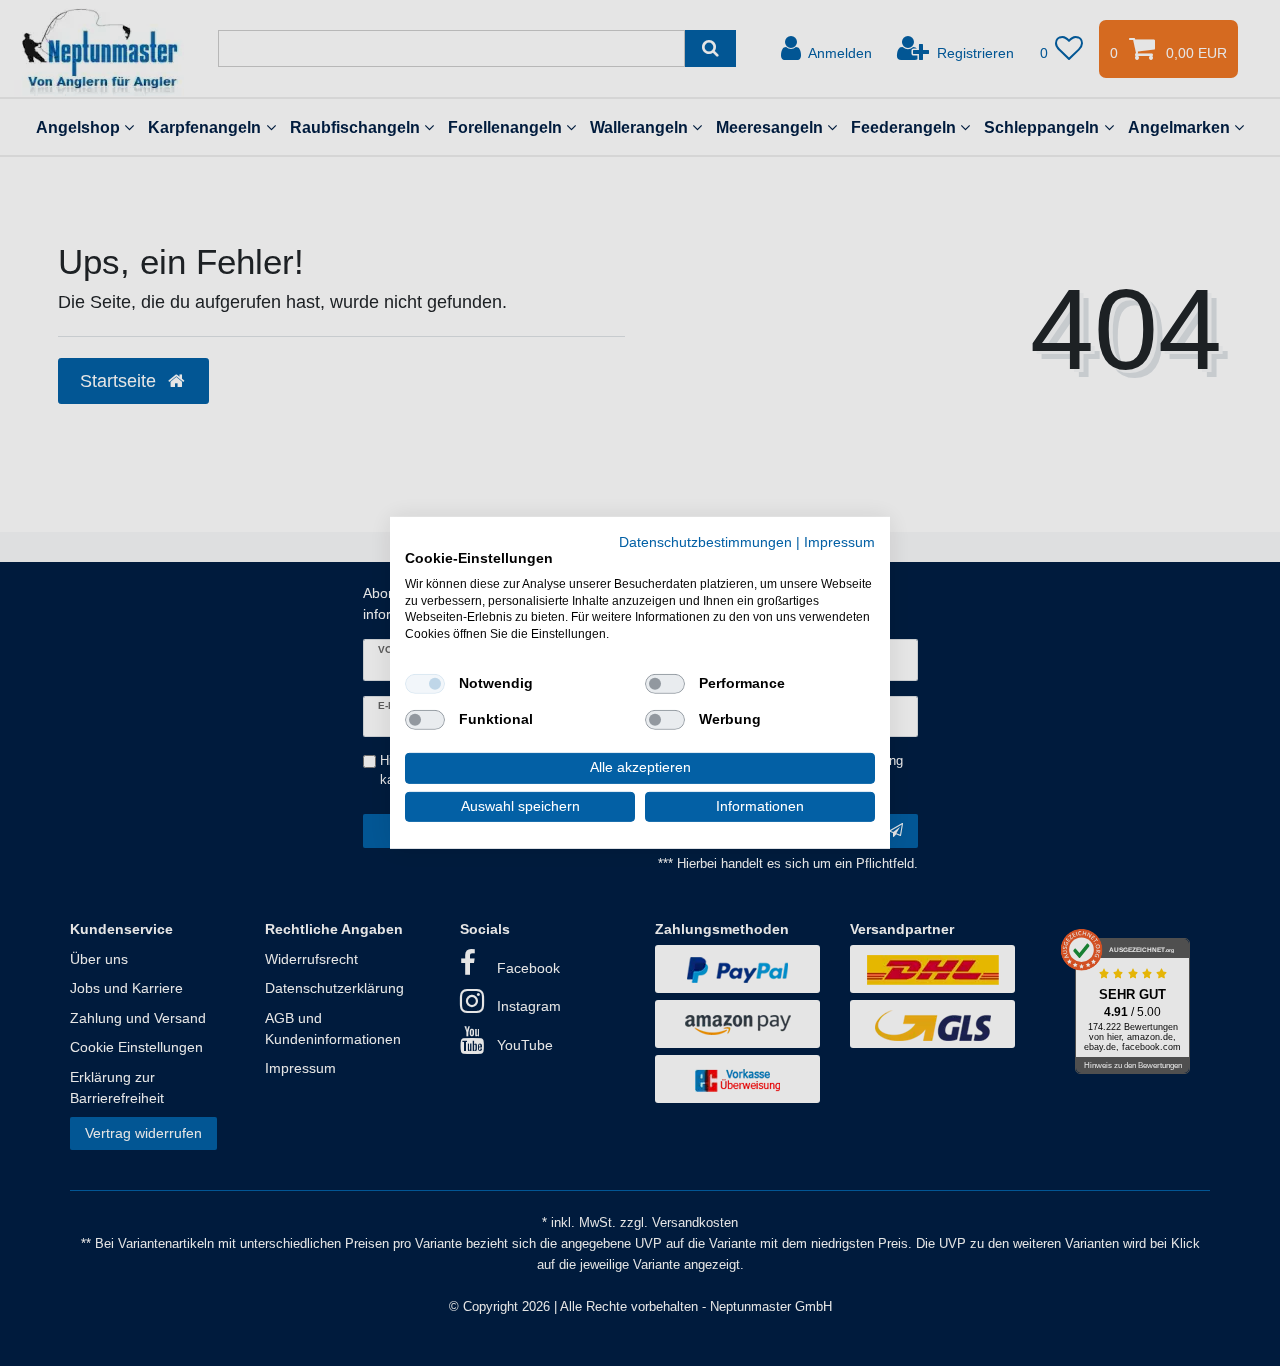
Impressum (839, 542)
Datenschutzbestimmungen (705, 542)
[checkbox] (425, 684)
